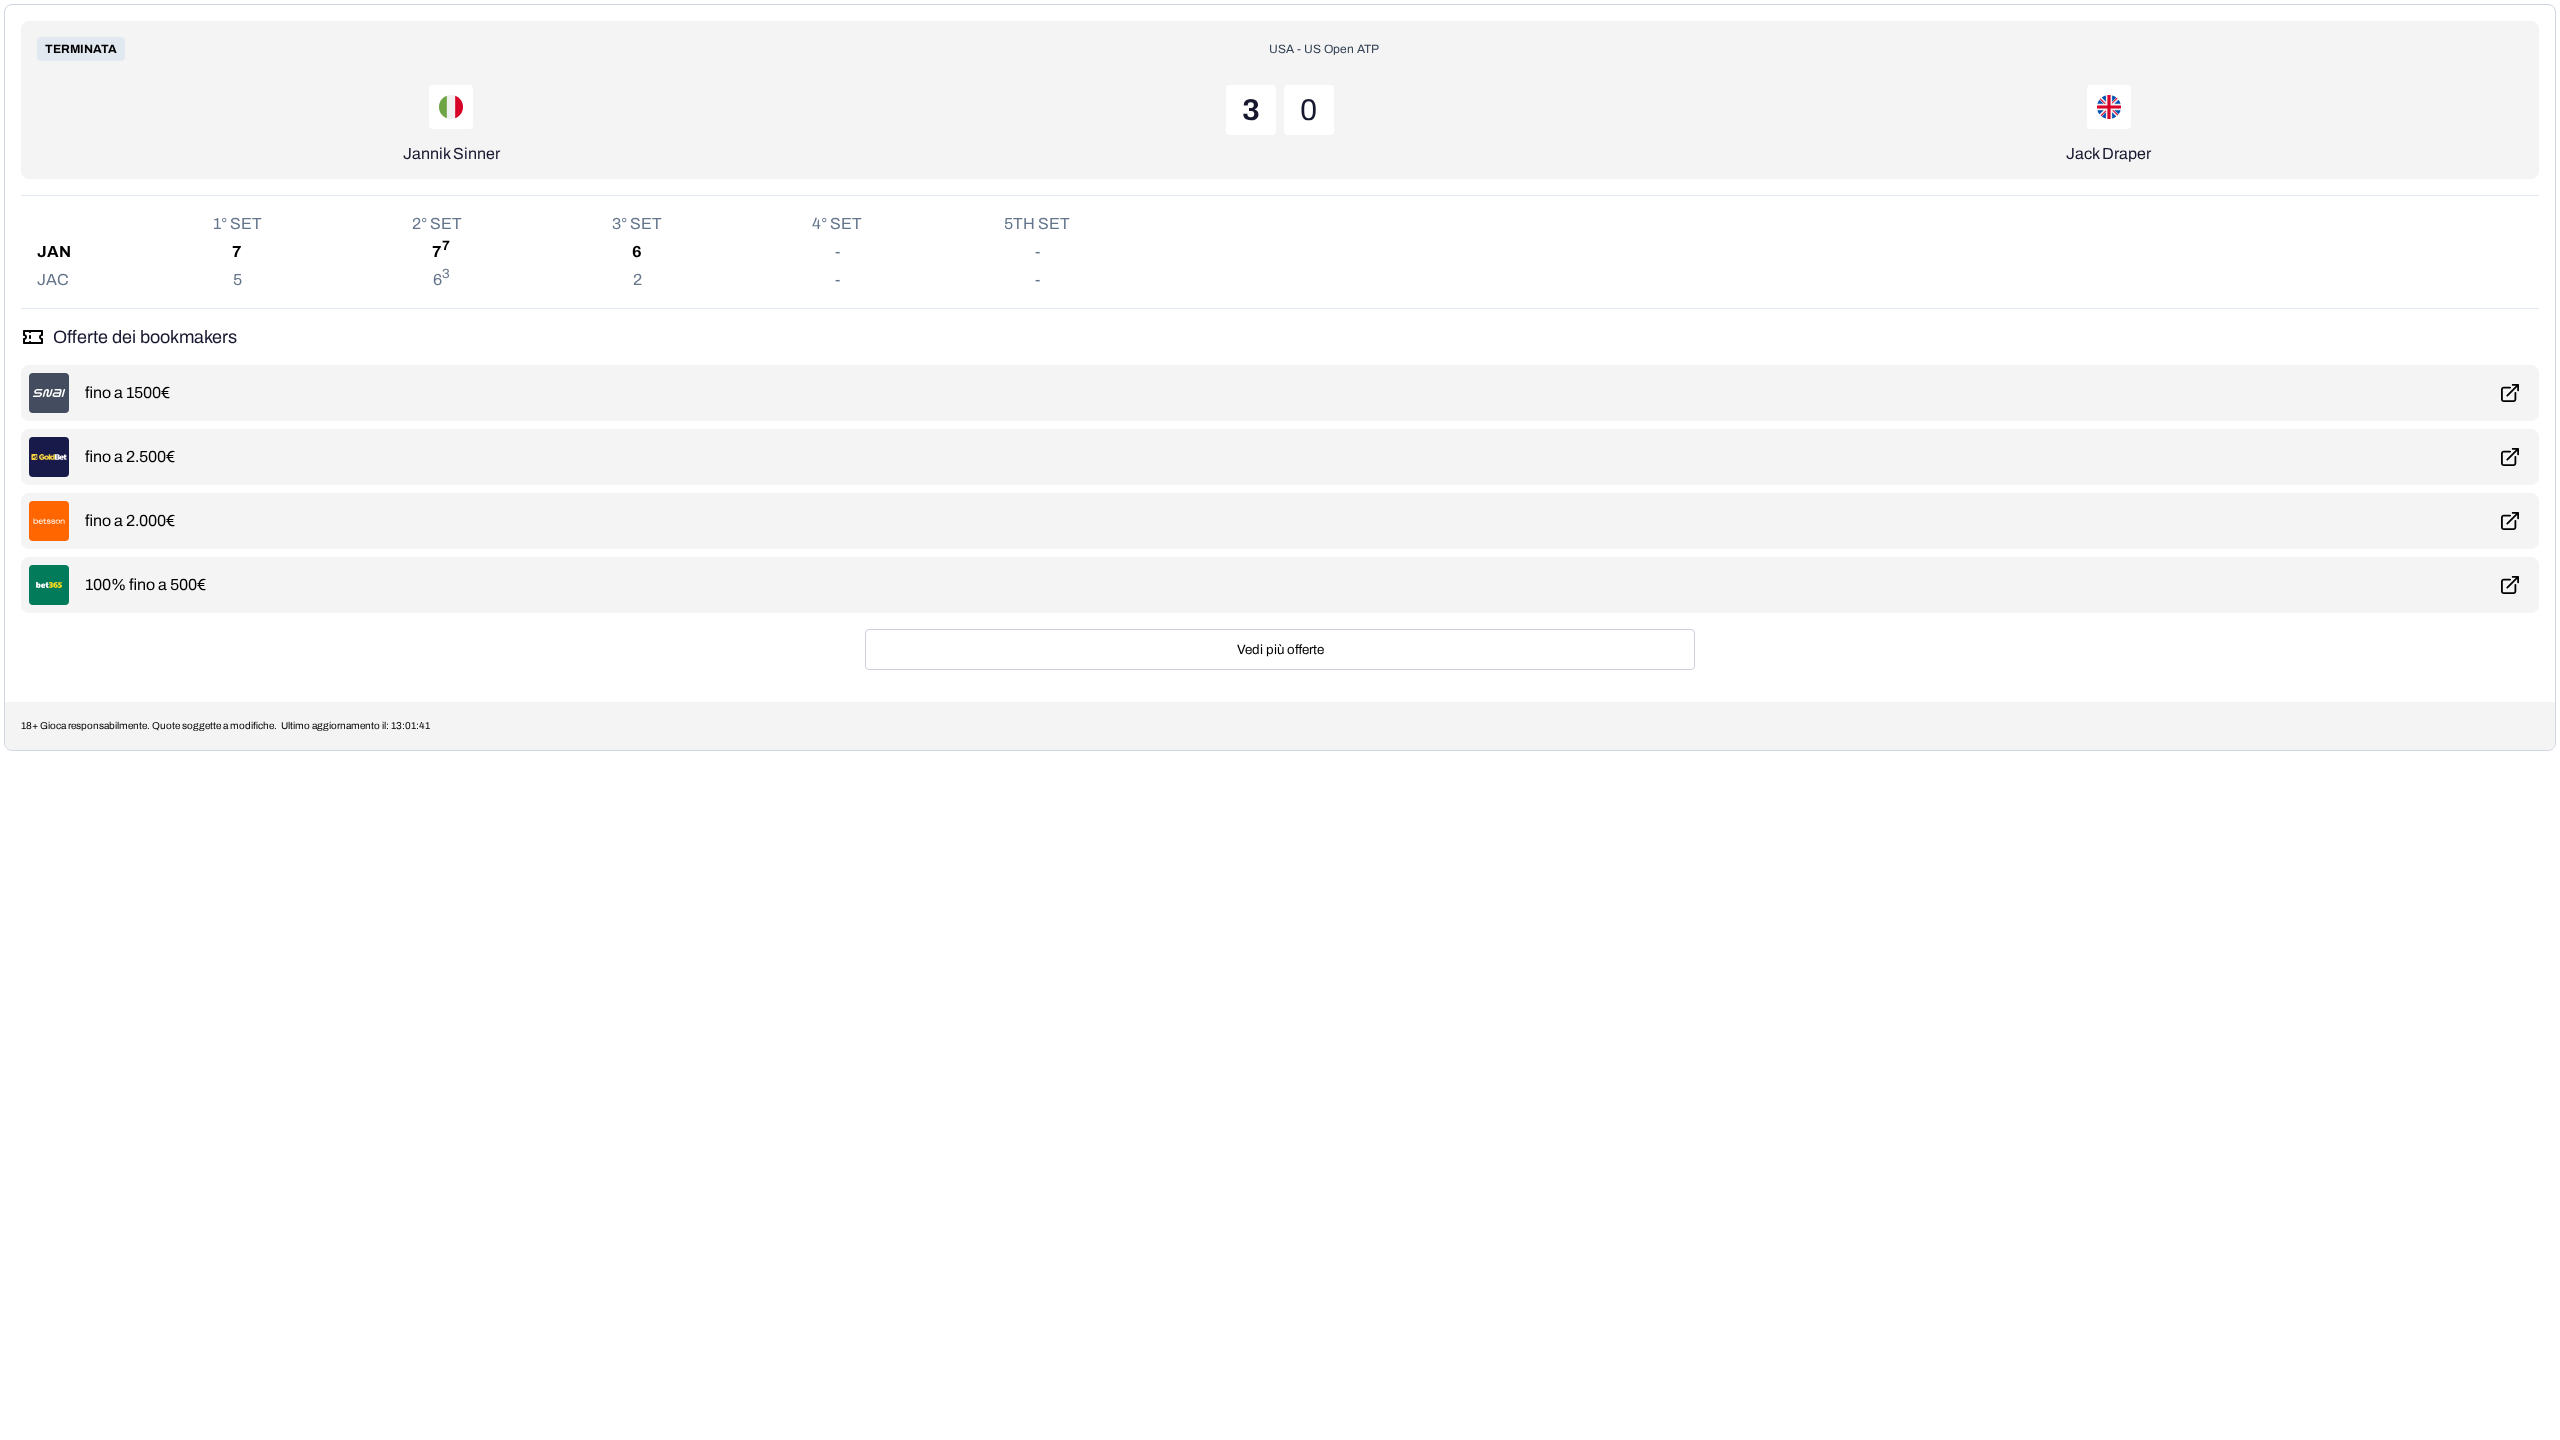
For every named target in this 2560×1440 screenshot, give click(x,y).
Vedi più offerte (1280, 649)
